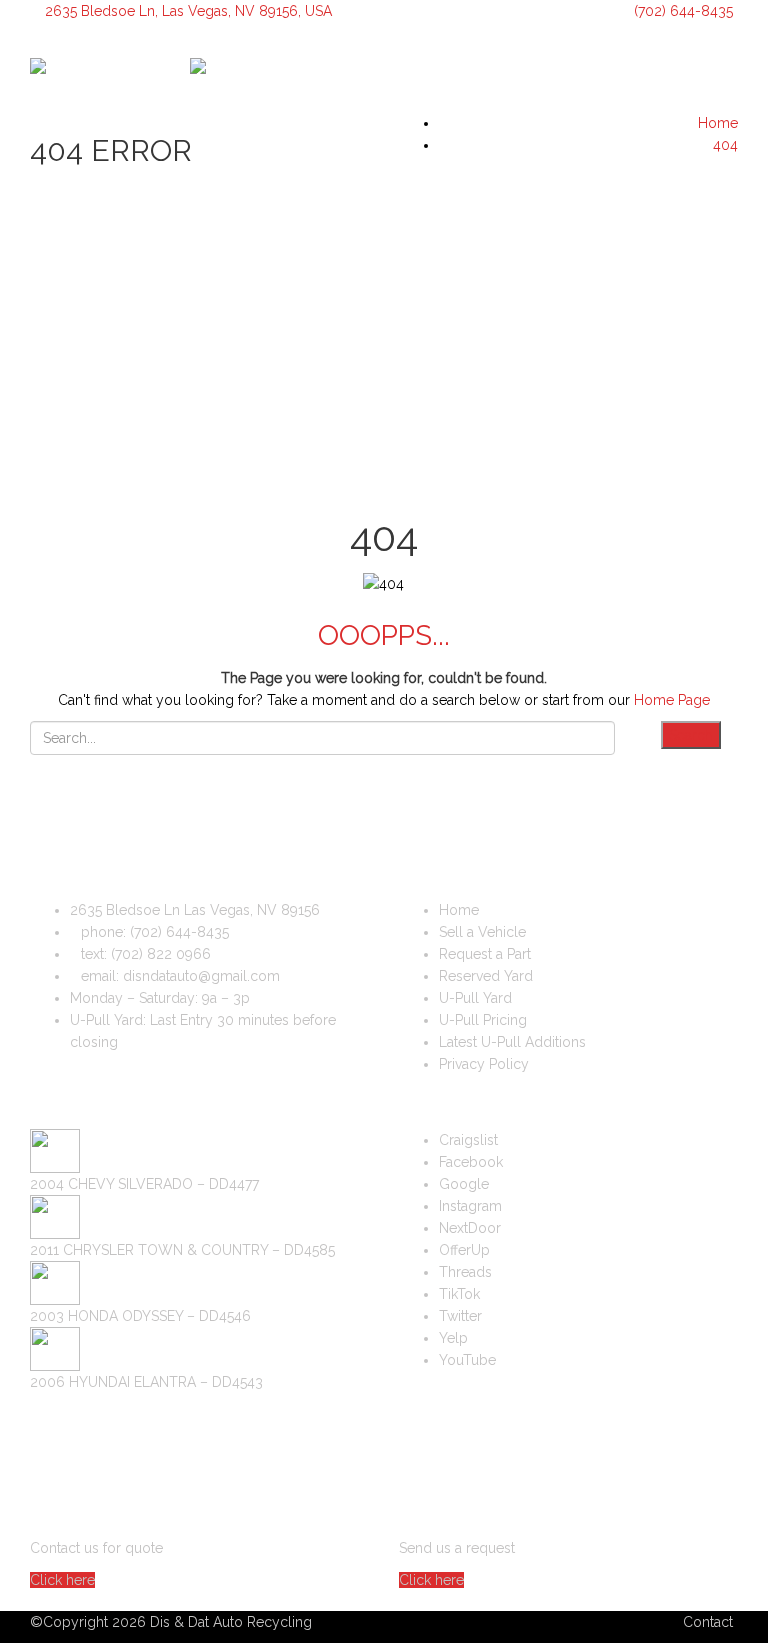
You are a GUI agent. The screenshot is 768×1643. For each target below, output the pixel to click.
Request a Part (485, 954)
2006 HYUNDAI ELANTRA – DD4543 (146, 1382)
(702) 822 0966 (161, 954)
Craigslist (468, 1140)
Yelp (453, 1338)
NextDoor (470, 1228)
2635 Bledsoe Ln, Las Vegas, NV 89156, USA (188, 11)
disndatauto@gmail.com (201, 976)
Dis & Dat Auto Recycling (231, 1622)
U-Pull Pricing (483, 1020)
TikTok (459, 1294)
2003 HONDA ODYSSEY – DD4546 (140, 1316)
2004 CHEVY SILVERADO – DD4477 (144, 1184)
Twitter (460, 1316)
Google (464, 1184)
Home (459, 910)
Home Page (672, 700)
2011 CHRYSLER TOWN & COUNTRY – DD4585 (182, 1250)
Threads (465, 1272)
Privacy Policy (484, 1064)
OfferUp (464, 1250)
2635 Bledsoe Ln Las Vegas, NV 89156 (195, 910)
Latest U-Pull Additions (512, 1042)
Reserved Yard (486, 976)
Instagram (470, 1206)
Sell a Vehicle (482, 932)
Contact (708, 1622)
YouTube (467, 1360)
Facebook (471, 1162)
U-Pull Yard (475, 998)
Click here (62, 1580)
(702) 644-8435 (681, 11)
